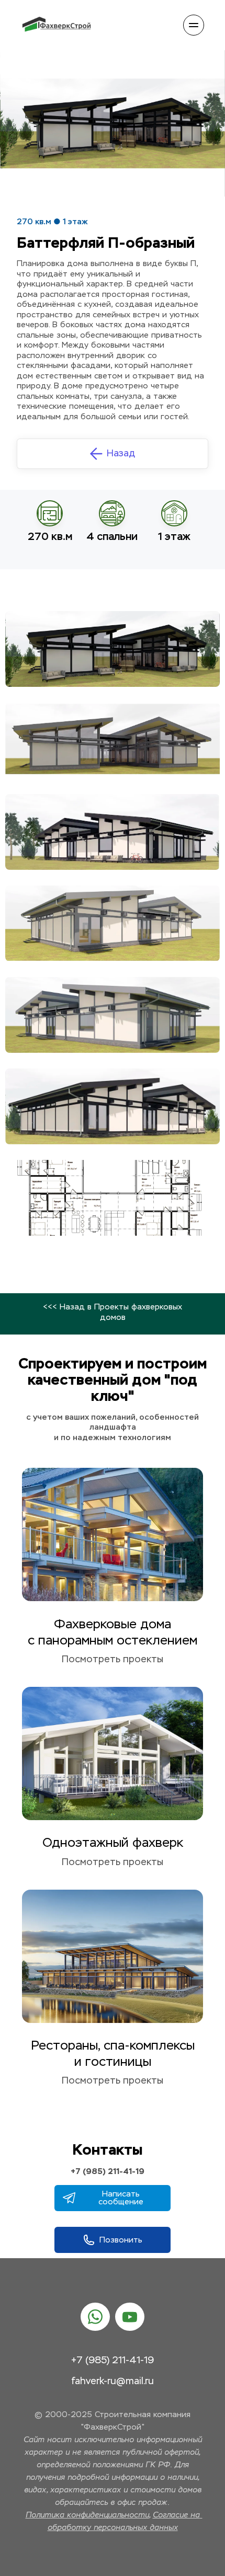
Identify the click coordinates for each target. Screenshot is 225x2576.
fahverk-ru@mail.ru (113, 2382)
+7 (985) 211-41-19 (108, 2171)
